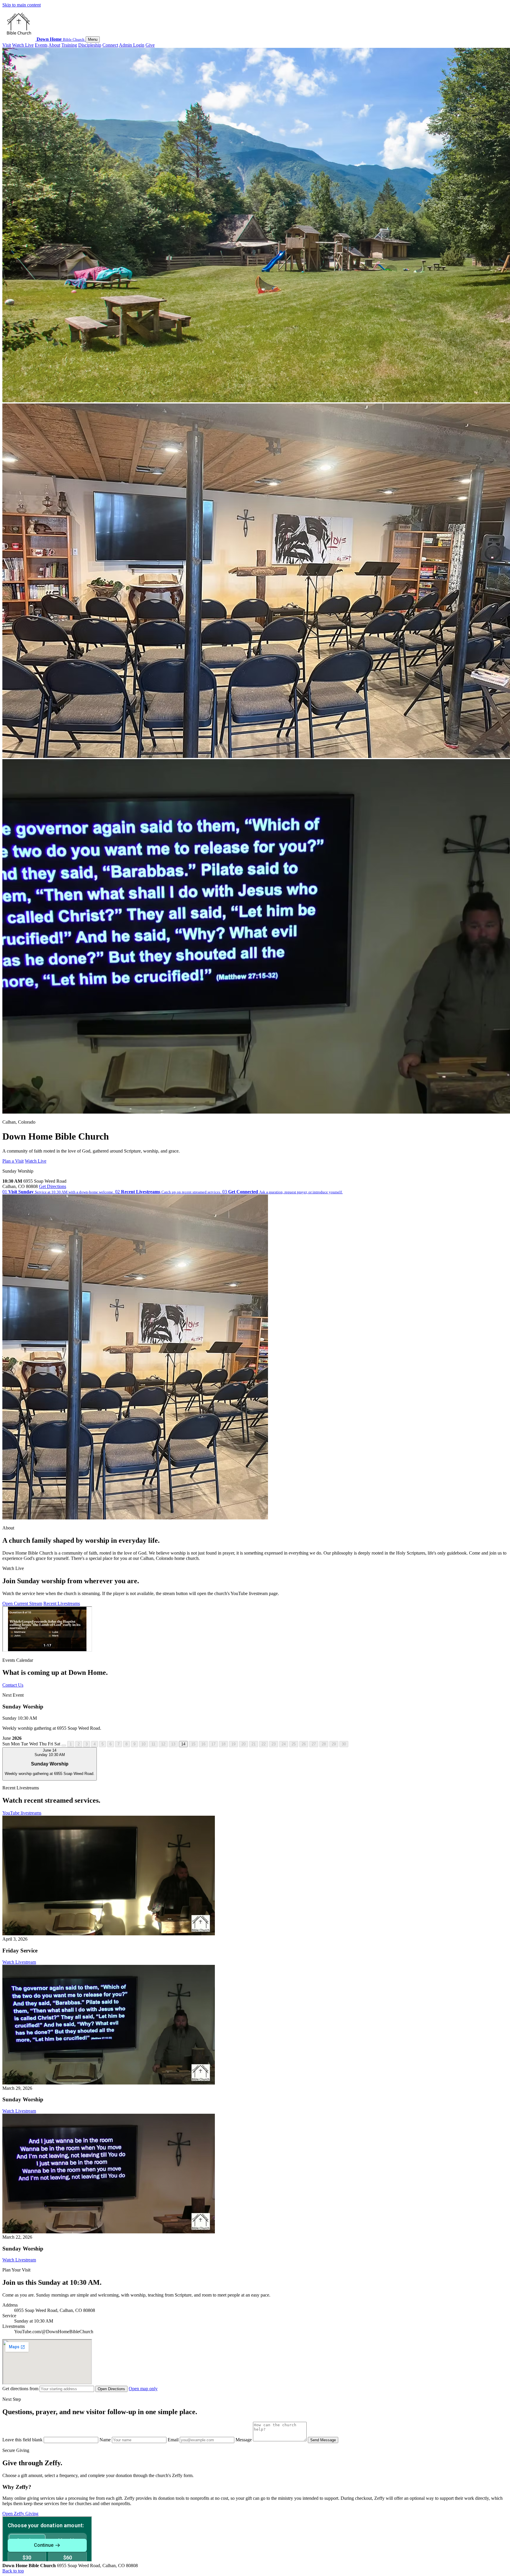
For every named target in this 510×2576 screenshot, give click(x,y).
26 (304, 1744)
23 (274, 1744)
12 (163, 1744)
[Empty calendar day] (64, 1745)
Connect (110, 45)
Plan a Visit (13, 1161)
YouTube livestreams (22, 1813)
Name (106, 2440)
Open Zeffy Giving (20, 2514)
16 (203, 1744)
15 (193, 1744)
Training (69, 45)
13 (173, 1744)
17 (213, 1744)
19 (233, 1744)
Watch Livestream (19, 1962)
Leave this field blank (23, 2440)
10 (143, 1744)
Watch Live (23, 45)
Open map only (143, 2389)
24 (284, 1744)
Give (150, 45)
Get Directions (53, 1186)
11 (153, 1744)
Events (41, 45)
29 (334, 1744)
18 (223, 1744)
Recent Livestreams (62, 1603)
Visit (7, 45)
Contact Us (13, 1685)
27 (314, 1744)
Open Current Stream (22, 1603)
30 (344, 1744)
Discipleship (90, 45)
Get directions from (21, 2389)
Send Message (323, 2440)
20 (243, 1744)
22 (264, 1744)
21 (254, 1744)
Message (244, 2440)
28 (324, 1744)
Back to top (13, 2571)
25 (294, 1744)
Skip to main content (22, 5)
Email (174, 2440)
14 (183, 1744)
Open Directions (111, 2389)
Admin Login (132, 45)
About (54, 45)
